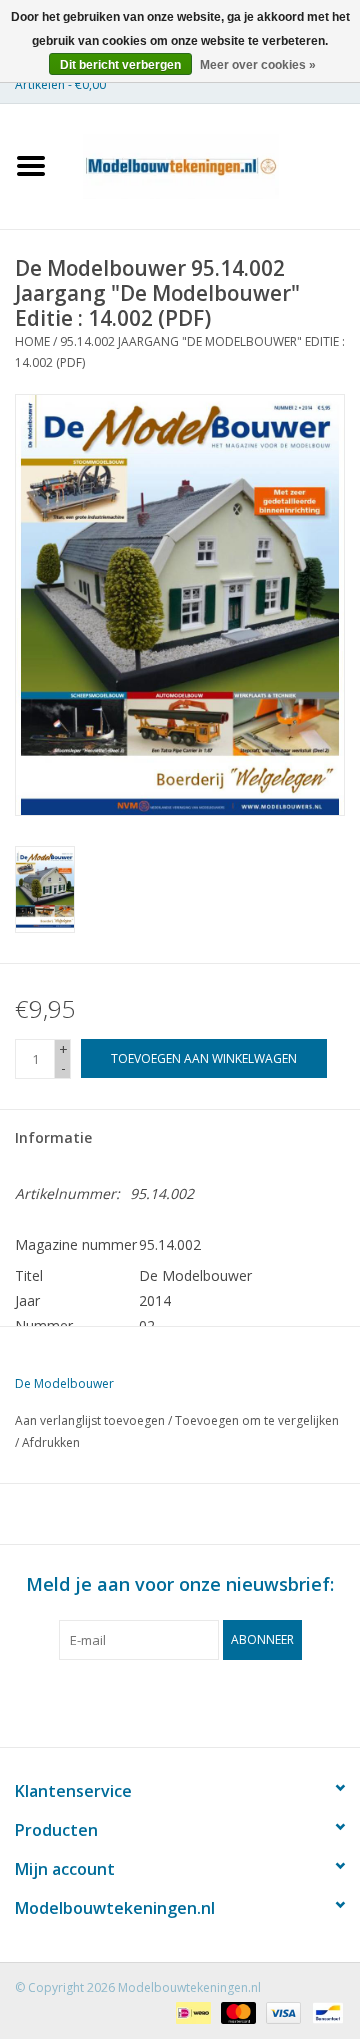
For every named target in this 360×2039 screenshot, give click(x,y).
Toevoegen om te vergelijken (257, 1420)
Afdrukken (51, 1442)
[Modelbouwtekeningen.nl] (211, 164)
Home (32, 341)
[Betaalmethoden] (191, 2011)
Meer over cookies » (258, 65)
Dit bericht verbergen (120, 65)
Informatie (53, 1137)
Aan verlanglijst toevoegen (90, 1420)
